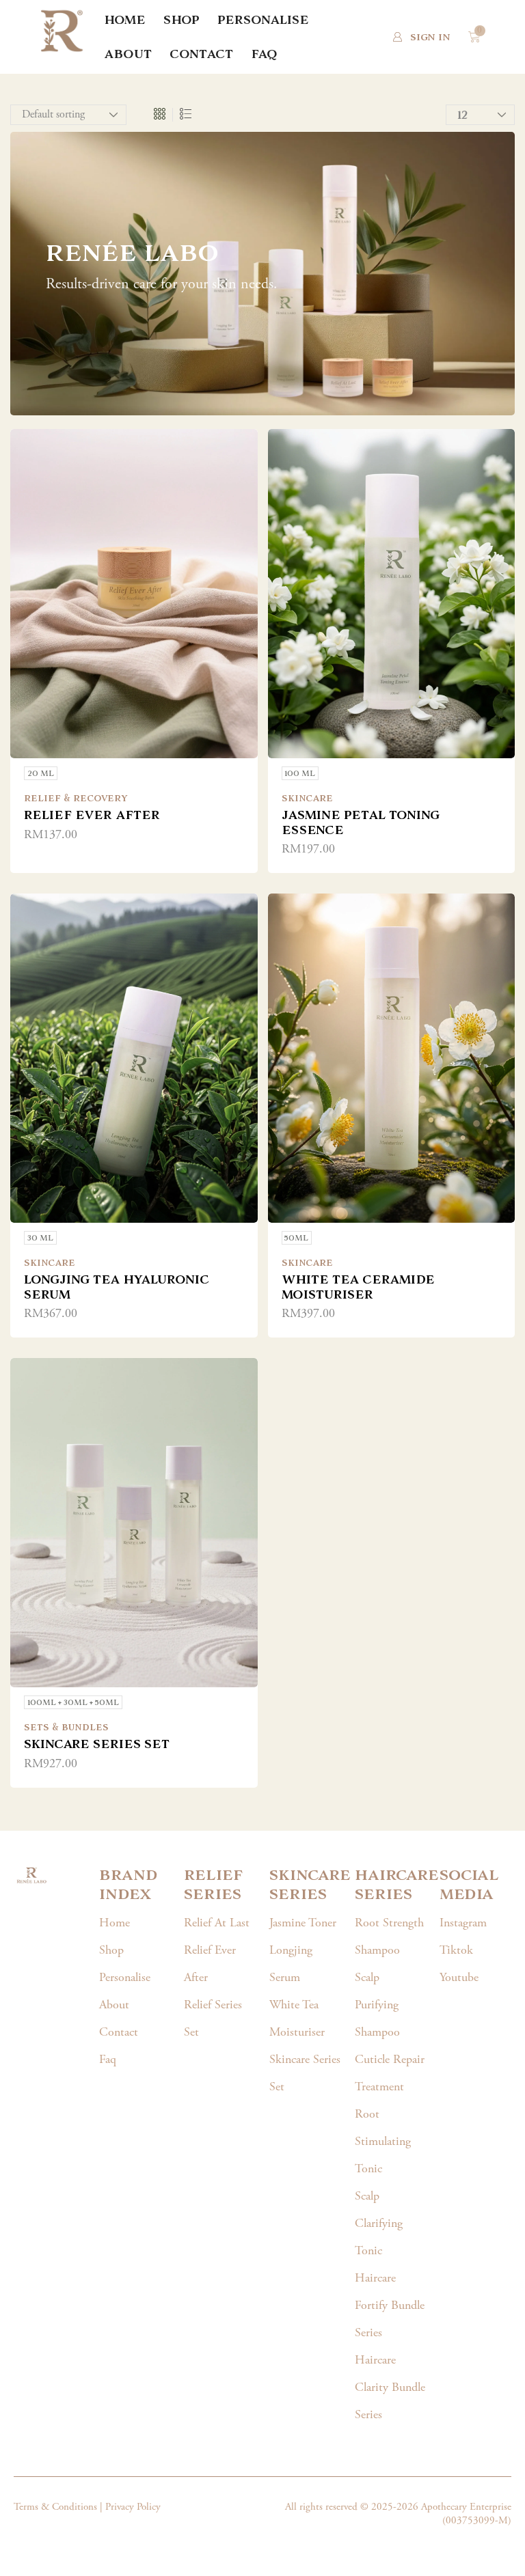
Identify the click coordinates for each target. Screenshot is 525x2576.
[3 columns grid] (160, 115)
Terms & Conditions (55, 2507)
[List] (186, 115)
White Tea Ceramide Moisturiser (358, 1287)
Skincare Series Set (97, 1744)
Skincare (307, 798)
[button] (421, 37)
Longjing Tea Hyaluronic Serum (117, 1287)
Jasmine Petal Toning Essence (361, 822)
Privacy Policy (133, 2507)
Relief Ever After (92, 815)
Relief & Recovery (76, 798)
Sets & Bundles (66, 1727)
